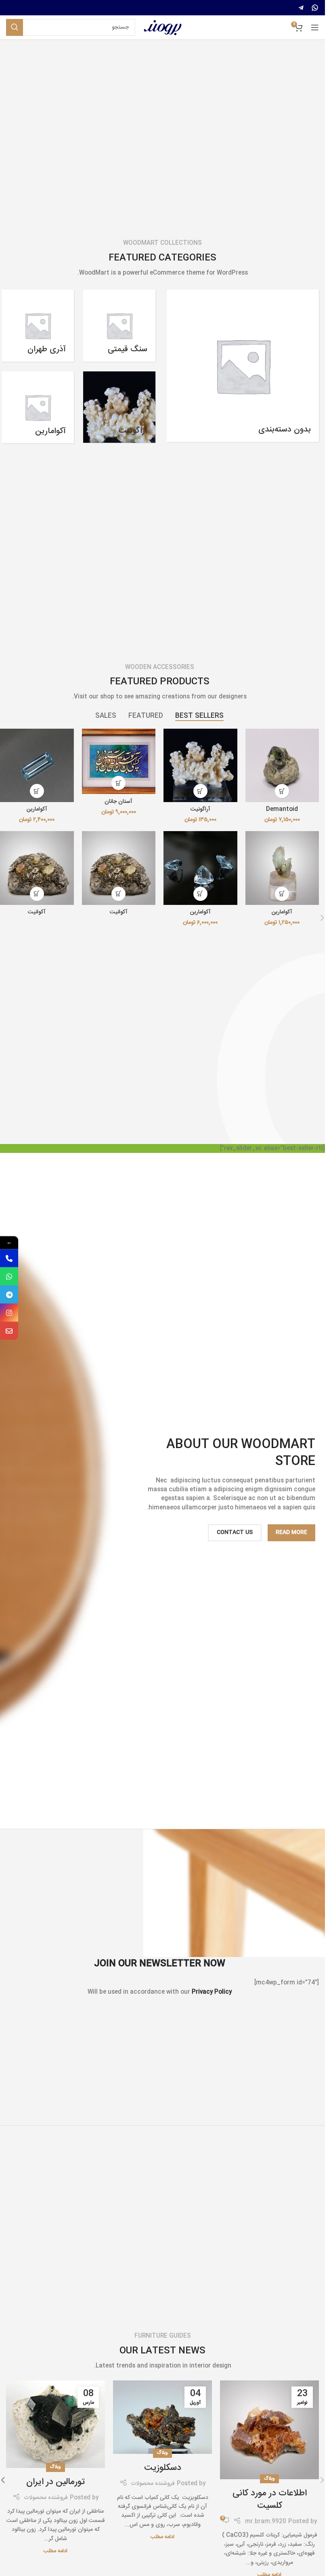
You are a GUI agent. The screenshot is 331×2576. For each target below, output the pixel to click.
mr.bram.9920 (266, 2522)
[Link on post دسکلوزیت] (162, 2417)
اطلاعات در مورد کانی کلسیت (270, 2500)
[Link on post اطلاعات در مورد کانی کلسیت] (269, 2430)
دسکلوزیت (163, 2468)
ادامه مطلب (162, 2537)
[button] (282, 791)
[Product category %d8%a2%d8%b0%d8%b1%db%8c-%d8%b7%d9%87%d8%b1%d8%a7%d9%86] (38, 326)
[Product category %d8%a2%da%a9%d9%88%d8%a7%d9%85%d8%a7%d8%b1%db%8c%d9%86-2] (38, 407)
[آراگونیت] (200, 766)
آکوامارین (37, 809)
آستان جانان (118, 802)
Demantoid (282, 809)
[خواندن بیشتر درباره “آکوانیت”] (118, 894)
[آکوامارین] (37, 766)
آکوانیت (119, 912)
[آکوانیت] (119, 868)
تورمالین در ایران (56, 2482)
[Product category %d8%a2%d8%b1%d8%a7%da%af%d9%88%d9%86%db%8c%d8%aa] (119, 407)
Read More (291, 1532)
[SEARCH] (15, 27)
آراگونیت (200, 809)
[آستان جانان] (119, 762)
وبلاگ (269, 2479)
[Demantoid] (282, 766)
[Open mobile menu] (315, 27)
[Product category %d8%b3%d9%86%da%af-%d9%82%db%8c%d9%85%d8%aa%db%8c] (119, 326)
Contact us (235, 1532)
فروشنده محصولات (153, 2484)
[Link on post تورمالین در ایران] (56, 2424)
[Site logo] (163, 28)
